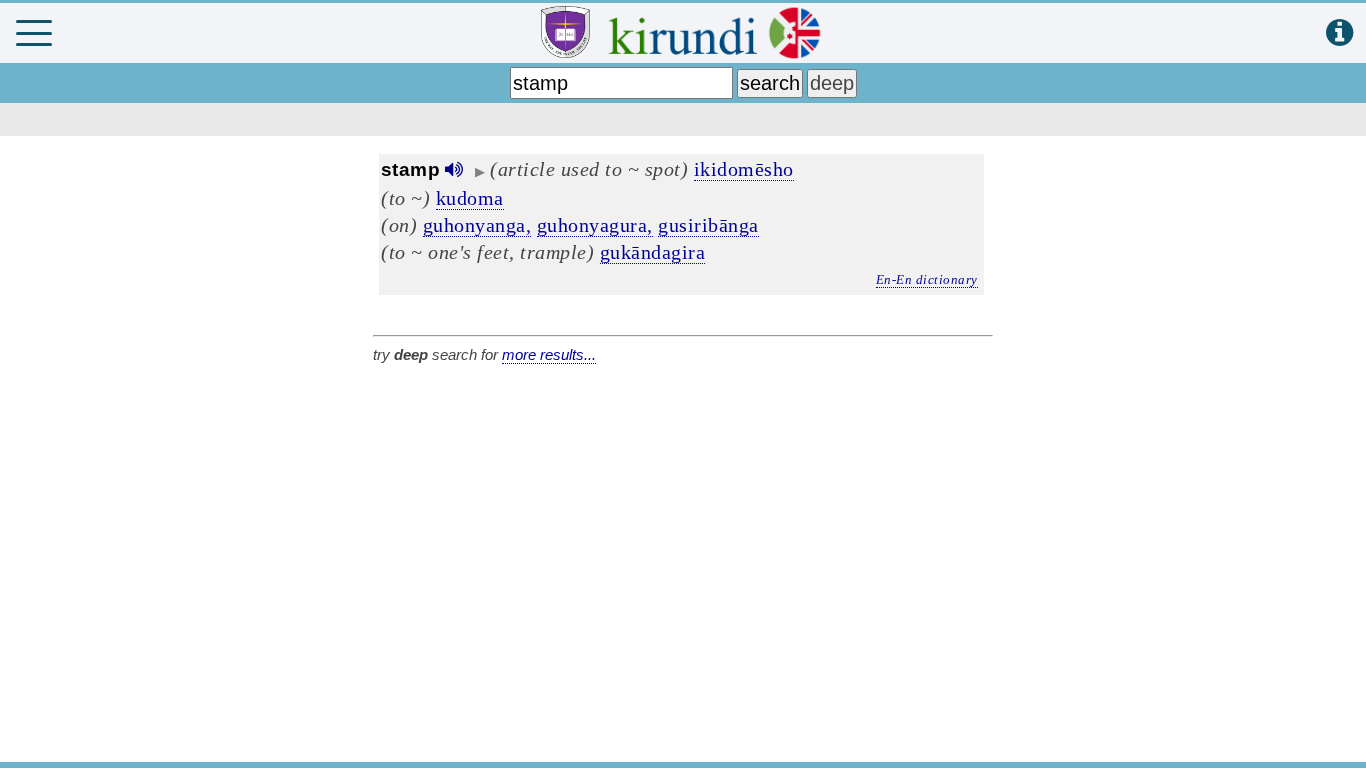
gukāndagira (653, 252)
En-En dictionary (927, 279)
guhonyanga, (477, 225)
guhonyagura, (595, 225)
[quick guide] (1339, 33)
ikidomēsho (744, 169)
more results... (549, 354)
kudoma (470, 198)
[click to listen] (454, 169)
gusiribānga (708, 225)
